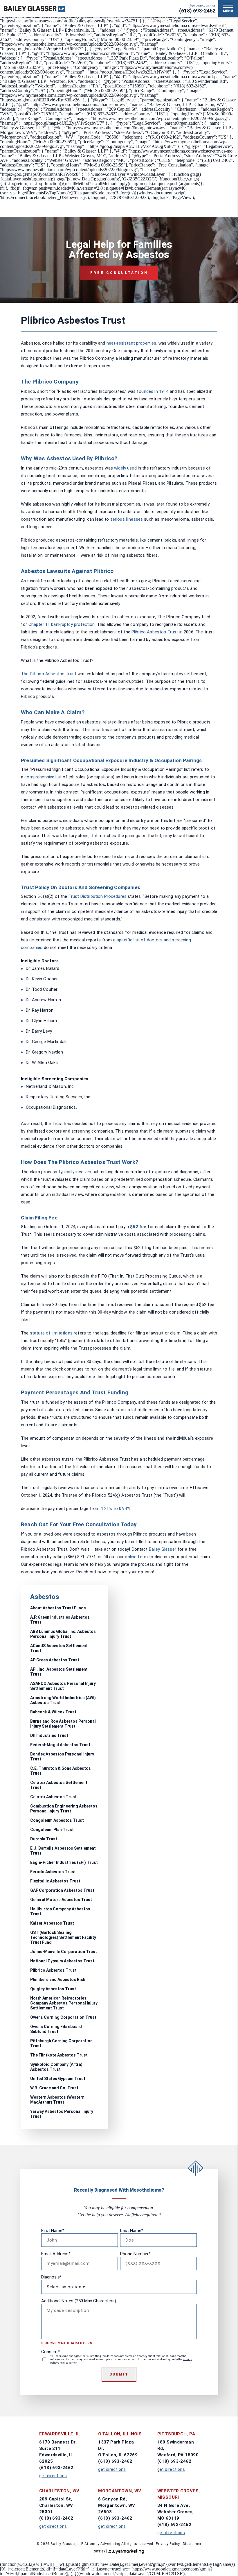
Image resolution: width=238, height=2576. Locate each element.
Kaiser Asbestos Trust (52, 1923)
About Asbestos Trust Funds (58, 1608)
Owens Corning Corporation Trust (63, 2017)
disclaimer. (70, 2363)
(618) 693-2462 (197, 11)
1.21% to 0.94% (116, 1509)
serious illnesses (127, 519)
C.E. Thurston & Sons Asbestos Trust (61, 1771)
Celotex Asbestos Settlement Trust (59, 1785)
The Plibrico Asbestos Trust (49, 674)
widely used (125, 468)
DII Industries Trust (49, 1735)
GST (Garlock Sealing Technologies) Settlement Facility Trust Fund (63, 1937)
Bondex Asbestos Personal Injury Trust (62, 1757)
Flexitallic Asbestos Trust (55, 1881)
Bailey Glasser (163, 1549)
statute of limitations (51, 1333)
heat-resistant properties (131, 343)
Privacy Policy (168, 2544)
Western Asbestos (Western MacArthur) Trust (57, 2100)
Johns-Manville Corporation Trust (64, 1952)
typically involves (75, 1172)
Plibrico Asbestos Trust (155, 632)
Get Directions (53, 2476)
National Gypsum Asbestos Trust (62, 1961)
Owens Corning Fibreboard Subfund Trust (56, 2029)
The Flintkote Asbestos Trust (59, 2055)
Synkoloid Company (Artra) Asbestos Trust (56, 2067)
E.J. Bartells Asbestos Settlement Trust (63, 1851)
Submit (119, 2374)
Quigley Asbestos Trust (53, 1989)
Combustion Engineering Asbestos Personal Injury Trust (64, 1809)
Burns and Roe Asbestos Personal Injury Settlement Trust (63, 1724)
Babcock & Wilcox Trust (53, 1712)
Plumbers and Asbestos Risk (58, 1980)
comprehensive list (43, 777)
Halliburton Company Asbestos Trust (60, 1911)
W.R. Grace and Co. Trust (54, 2088)
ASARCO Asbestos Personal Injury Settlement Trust (63, 1686)
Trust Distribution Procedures (98, 896)
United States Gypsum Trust (58, 2079)
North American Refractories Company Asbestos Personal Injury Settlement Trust (64, 2003)
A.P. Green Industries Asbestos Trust (60, 1620)
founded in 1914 (153, 391)
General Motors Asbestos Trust (61, 1900)
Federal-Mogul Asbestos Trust (60, 1745)
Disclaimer (192, 2544)
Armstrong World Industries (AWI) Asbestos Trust (63, 1700)
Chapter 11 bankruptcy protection (62, 624)
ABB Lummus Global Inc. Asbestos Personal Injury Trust (63, 1634)
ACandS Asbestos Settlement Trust (59, 1648)
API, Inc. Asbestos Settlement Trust (59, 1672)
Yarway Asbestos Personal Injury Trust (62, 2114)
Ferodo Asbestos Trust (53, 1872)
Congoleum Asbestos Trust (57, 1820)
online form (136, 1557)
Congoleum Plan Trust (52, 1830)
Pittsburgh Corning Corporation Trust (61, 2043)
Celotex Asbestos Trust (53, 1797)
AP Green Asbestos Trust (55, 1660)
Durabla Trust (44, 1839)
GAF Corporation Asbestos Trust (62, 1890)
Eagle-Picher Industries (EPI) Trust (64, 1862)
